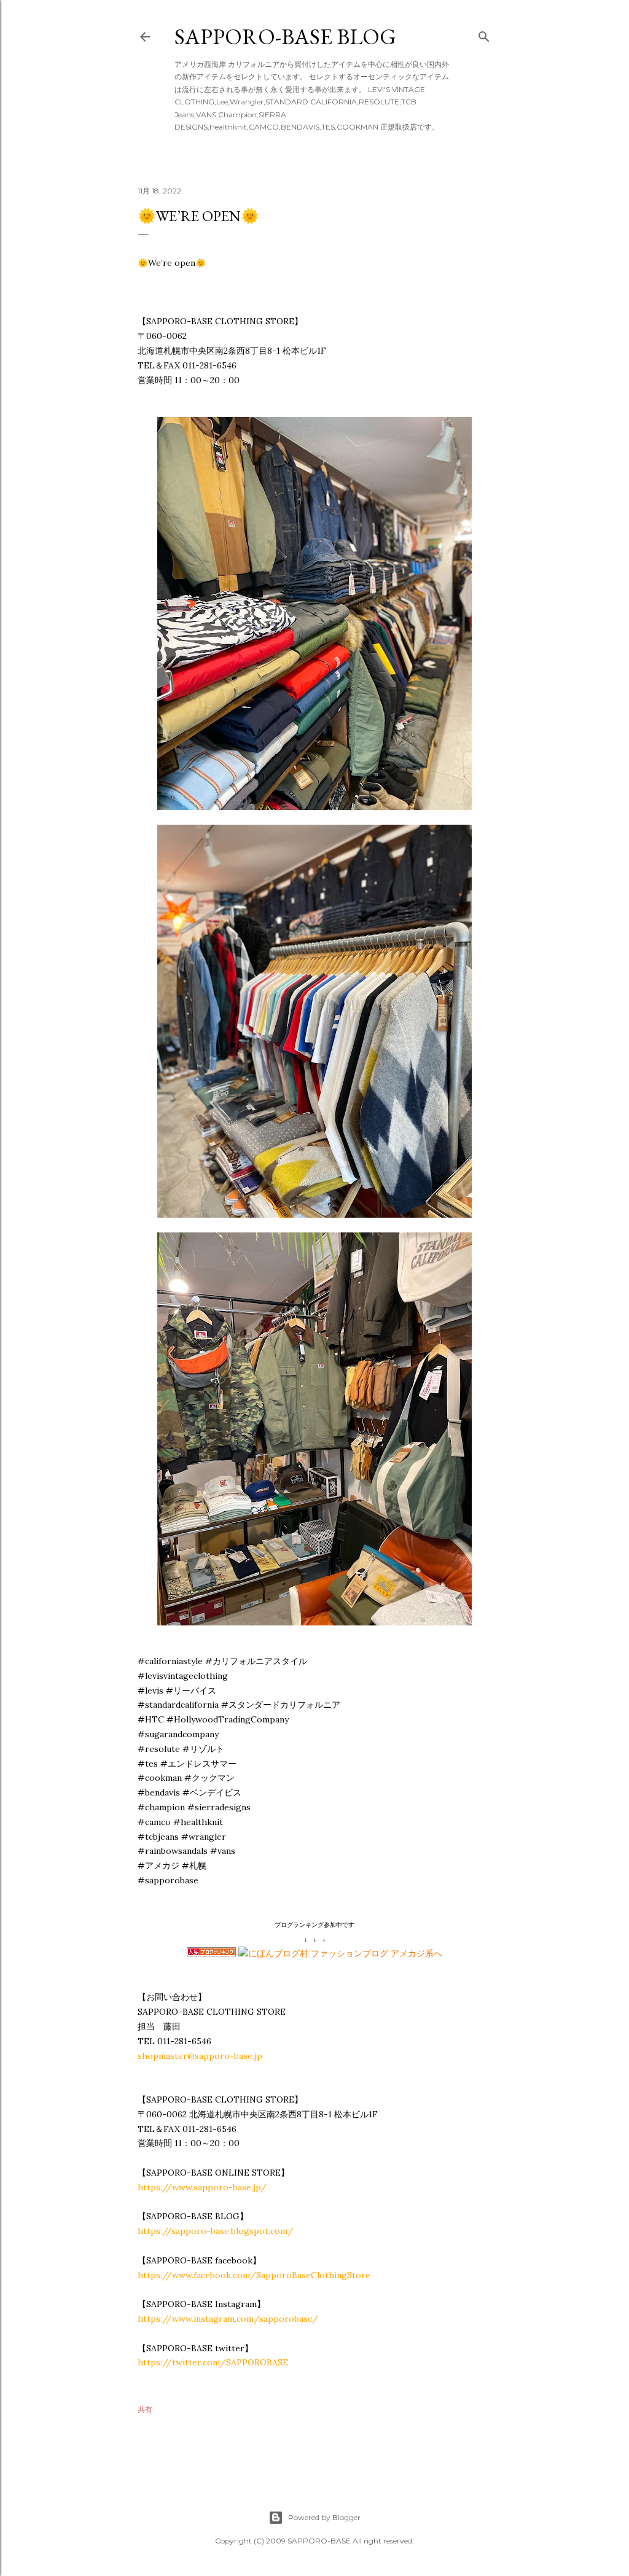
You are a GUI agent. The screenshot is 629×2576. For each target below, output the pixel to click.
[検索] (484, 34)
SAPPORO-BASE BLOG (285, 37)
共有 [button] (145, 2409)
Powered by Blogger (324, 2517)
